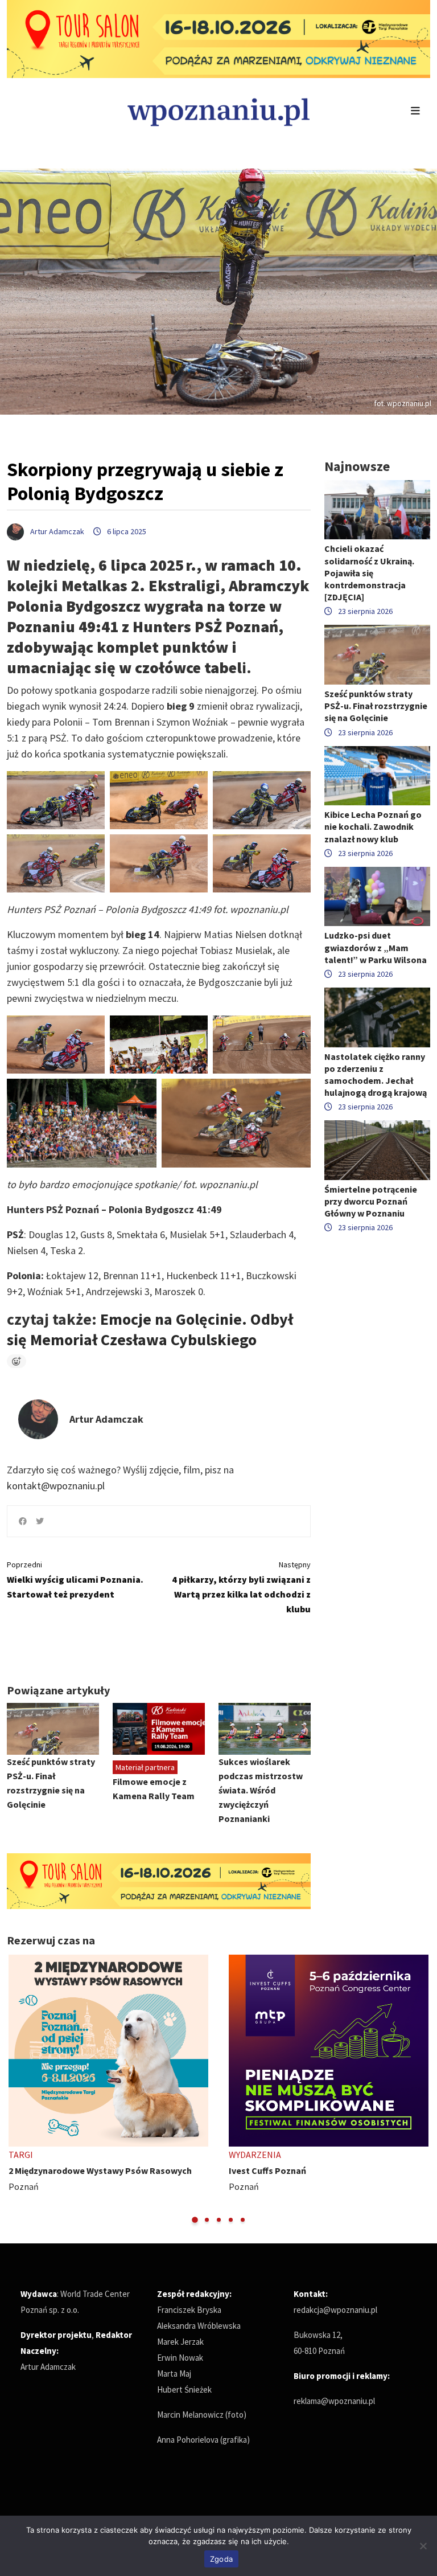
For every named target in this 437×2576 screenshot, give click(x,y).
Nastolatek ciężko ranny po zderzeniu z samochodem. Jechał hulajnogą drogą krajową (376, 1075)
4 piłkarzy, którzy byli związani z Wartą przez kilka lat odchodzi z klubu (241, 1587)
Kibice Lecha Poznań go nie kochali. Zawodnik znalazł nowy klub (373, 826)
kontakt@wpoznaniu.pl (56, 1486)
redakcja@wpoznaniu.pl (335, 2310)
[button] (195, 2220)
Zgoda (221, 2559)
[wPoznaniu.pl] (218, 111)
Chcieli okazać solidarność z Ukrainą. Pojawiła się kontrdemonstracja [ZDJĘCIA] (369, 573)
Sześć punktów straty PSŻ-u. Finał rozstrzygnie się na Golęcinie (376, 706)
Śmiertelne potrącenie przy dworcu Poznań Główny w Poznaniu (371, 1201)
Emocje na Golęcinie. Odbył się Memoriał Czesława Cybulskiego (150, 1329)
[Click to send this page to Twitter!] (40, 1521)
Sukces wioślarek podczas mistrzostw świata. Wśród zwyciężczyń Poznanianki (261, 1790)
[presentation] (17, 2090)
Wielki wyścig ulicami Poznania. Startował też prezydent (75, 1580)
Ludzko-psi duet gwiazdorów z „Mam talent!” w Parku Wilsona (376, 947)
